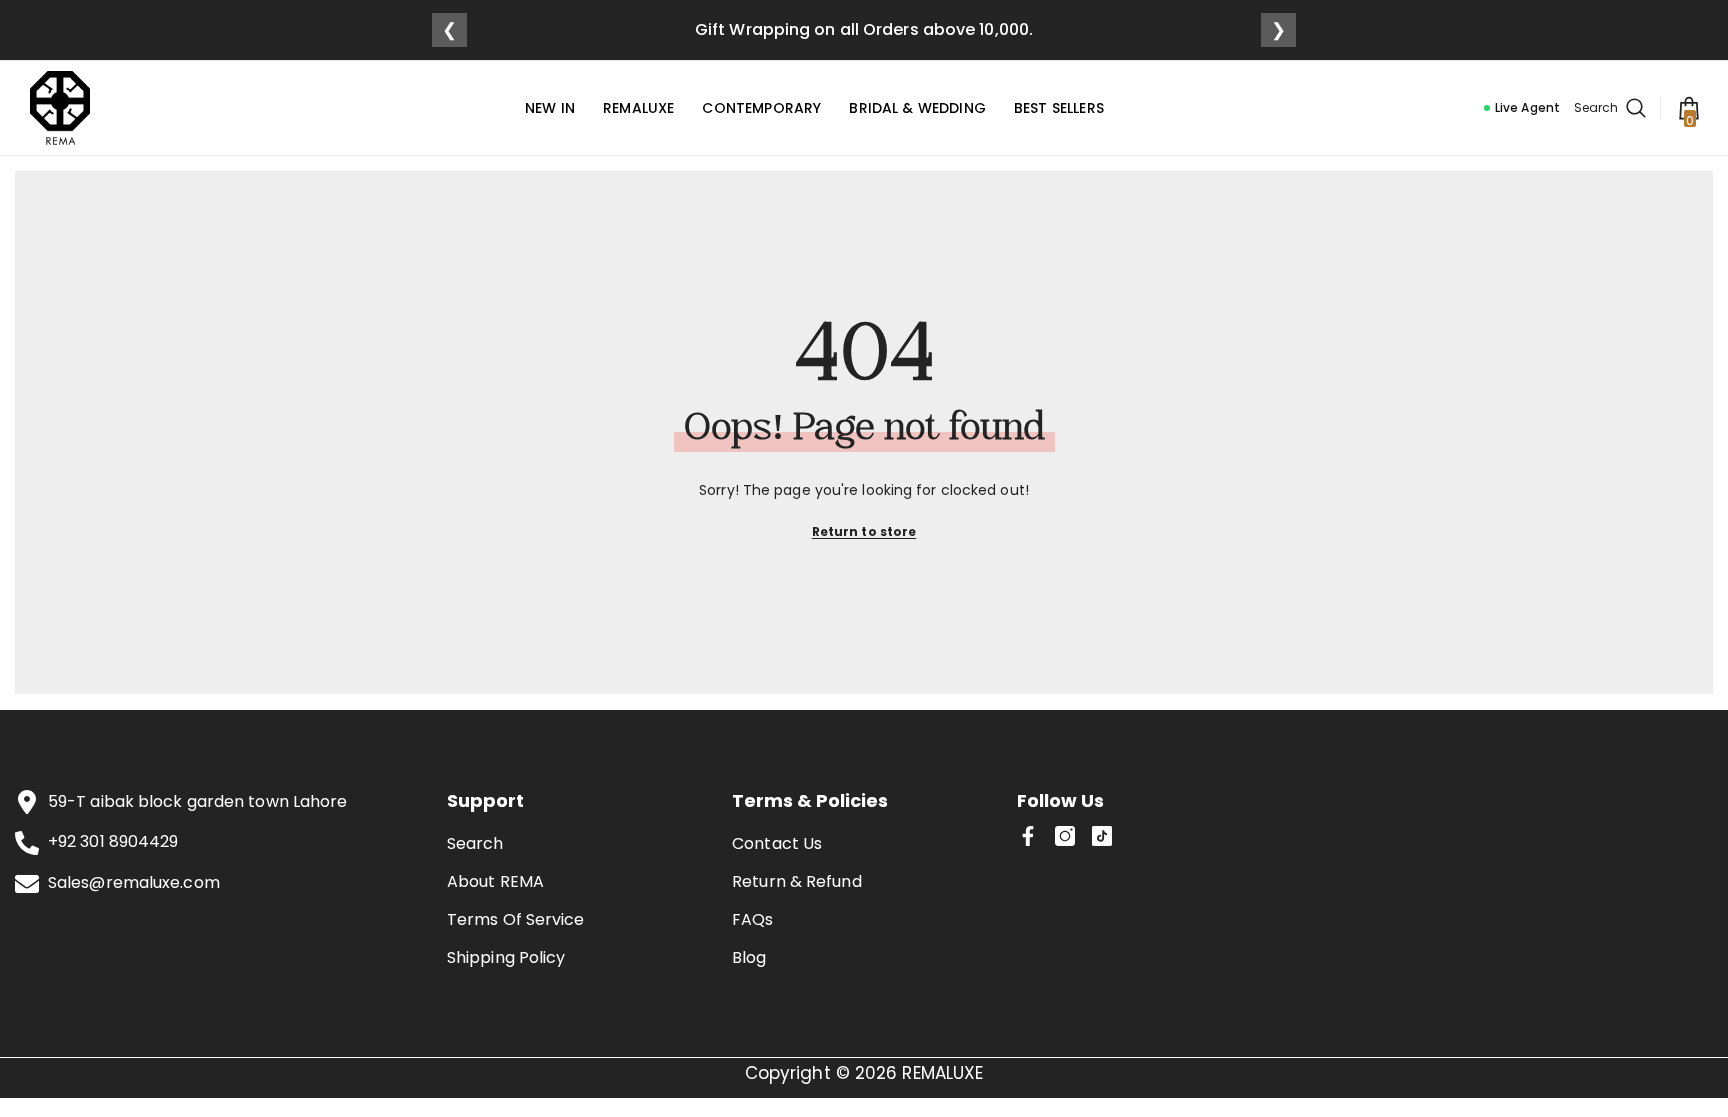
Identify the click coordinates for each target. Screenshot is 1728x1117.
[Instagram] (1065, 836)
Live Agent (1527, 107)
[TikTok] (1102, 836)
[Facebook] (1028, 836)
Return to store (864, 531)
